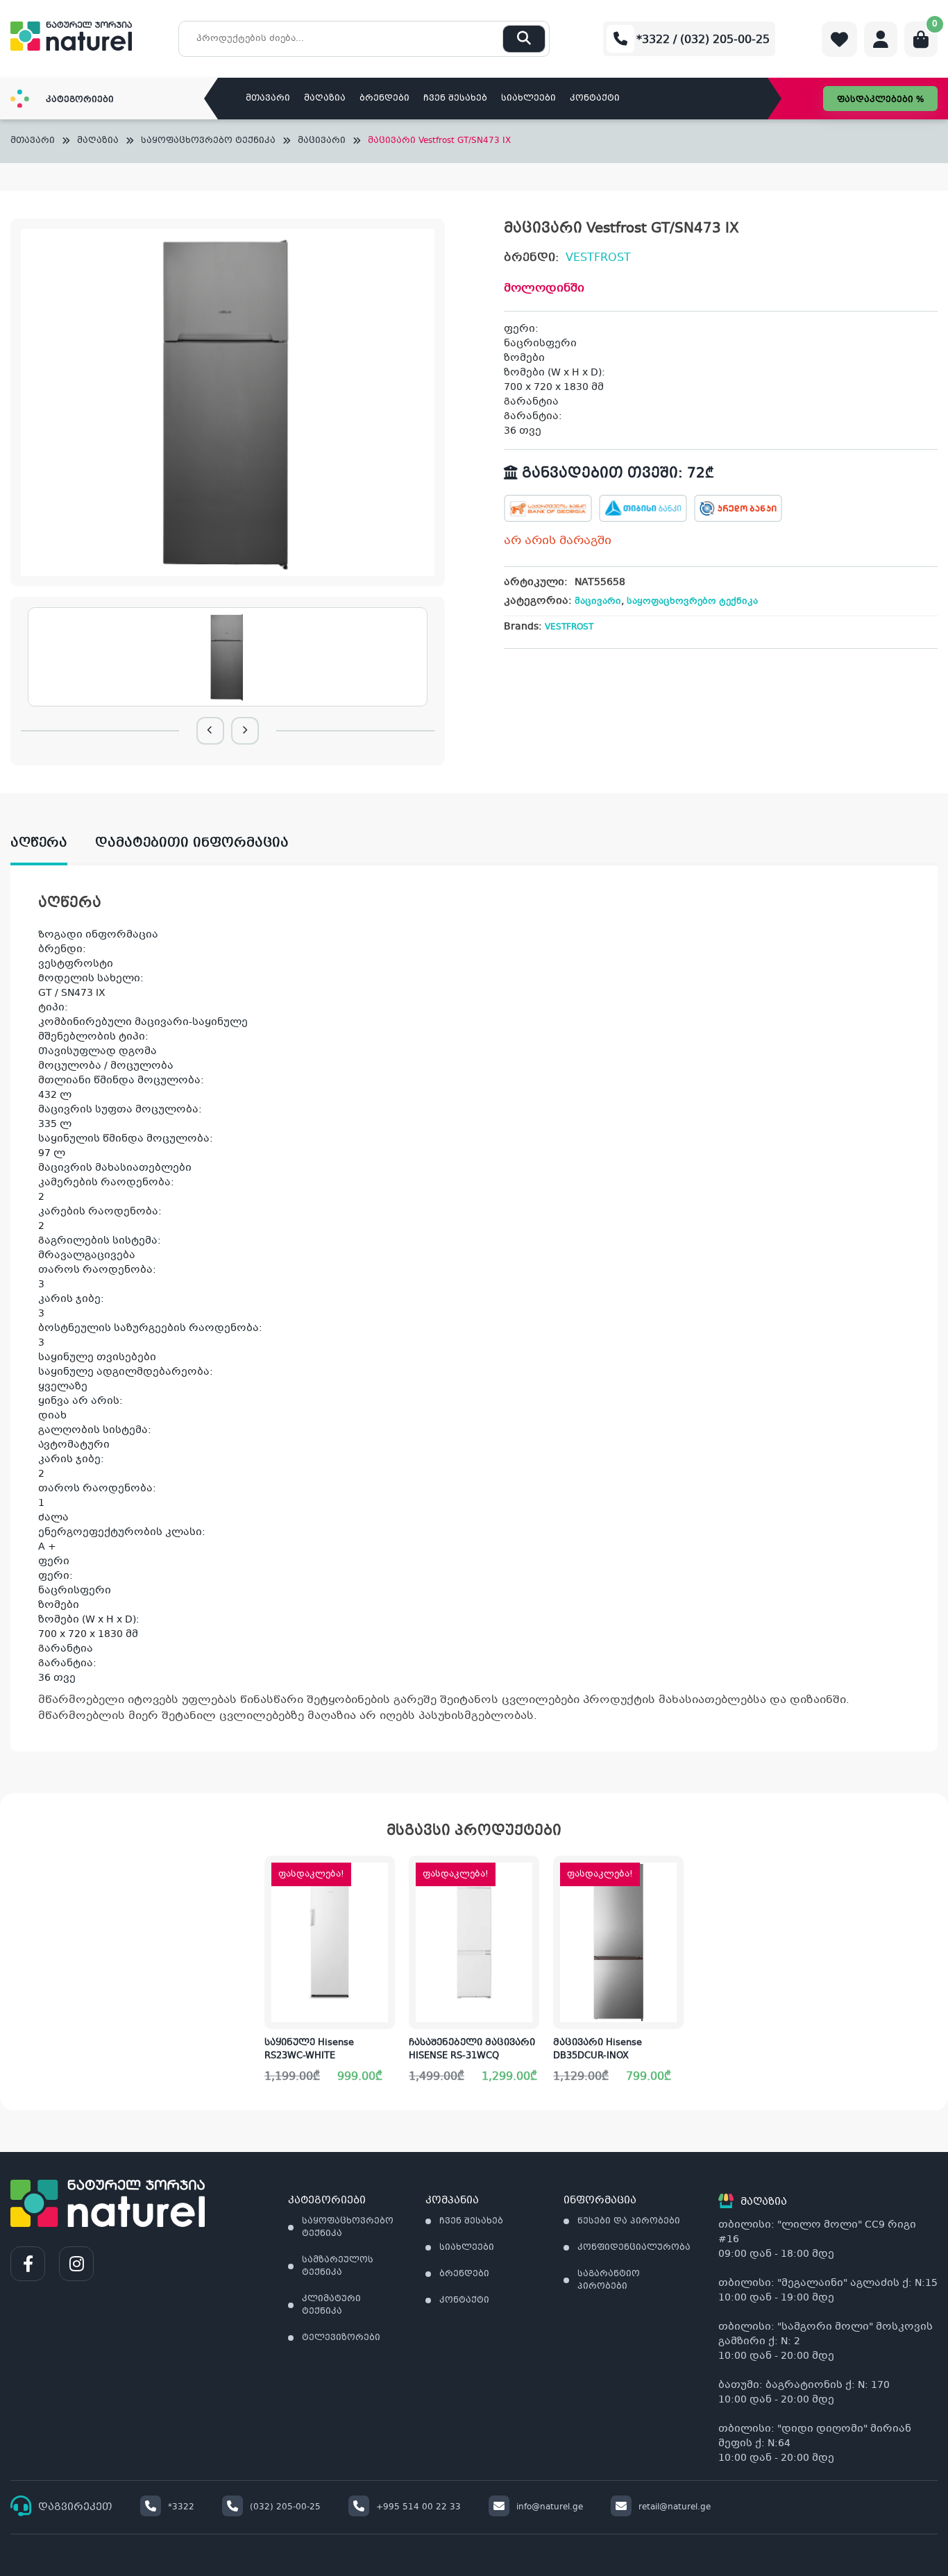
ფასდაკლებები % (880, 100)
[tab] (53, 844)
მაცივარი (322, 141)
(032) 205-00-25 (285, 2507)
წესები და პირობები (629, 2221)
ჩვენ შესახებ (455, 99)
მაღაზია (325, 99)
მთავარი (268, 99)
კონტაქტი (595, 99)
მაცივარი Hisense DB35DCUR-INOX (598, 2050)
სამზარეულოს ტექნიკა (338, 2266)
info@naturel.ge (550, 2507)
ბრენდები (384, 99)
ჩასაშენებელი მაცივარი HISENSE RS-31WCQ (472, 2050)
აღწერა (39, 843)
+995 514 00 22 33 (418, 2507)
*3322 (181, 2507)
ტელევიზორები (341, 2338)
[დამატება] (384, 1877)
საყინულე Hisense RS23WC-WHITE (309, 2050)
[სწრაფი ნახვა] (383, 2008)
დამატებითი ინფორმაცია (192, 843)
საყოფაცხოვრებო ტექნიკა (208, 141)
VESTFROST (598, 258)
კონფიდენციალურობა (634, 2248)
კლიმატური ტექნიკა (331, 2305)
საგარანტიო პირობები (609, 2280)
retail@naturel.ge (675, 2507)
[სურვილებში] (384, 1921)
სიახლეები (528, 99)
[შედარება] (384, 1964)
